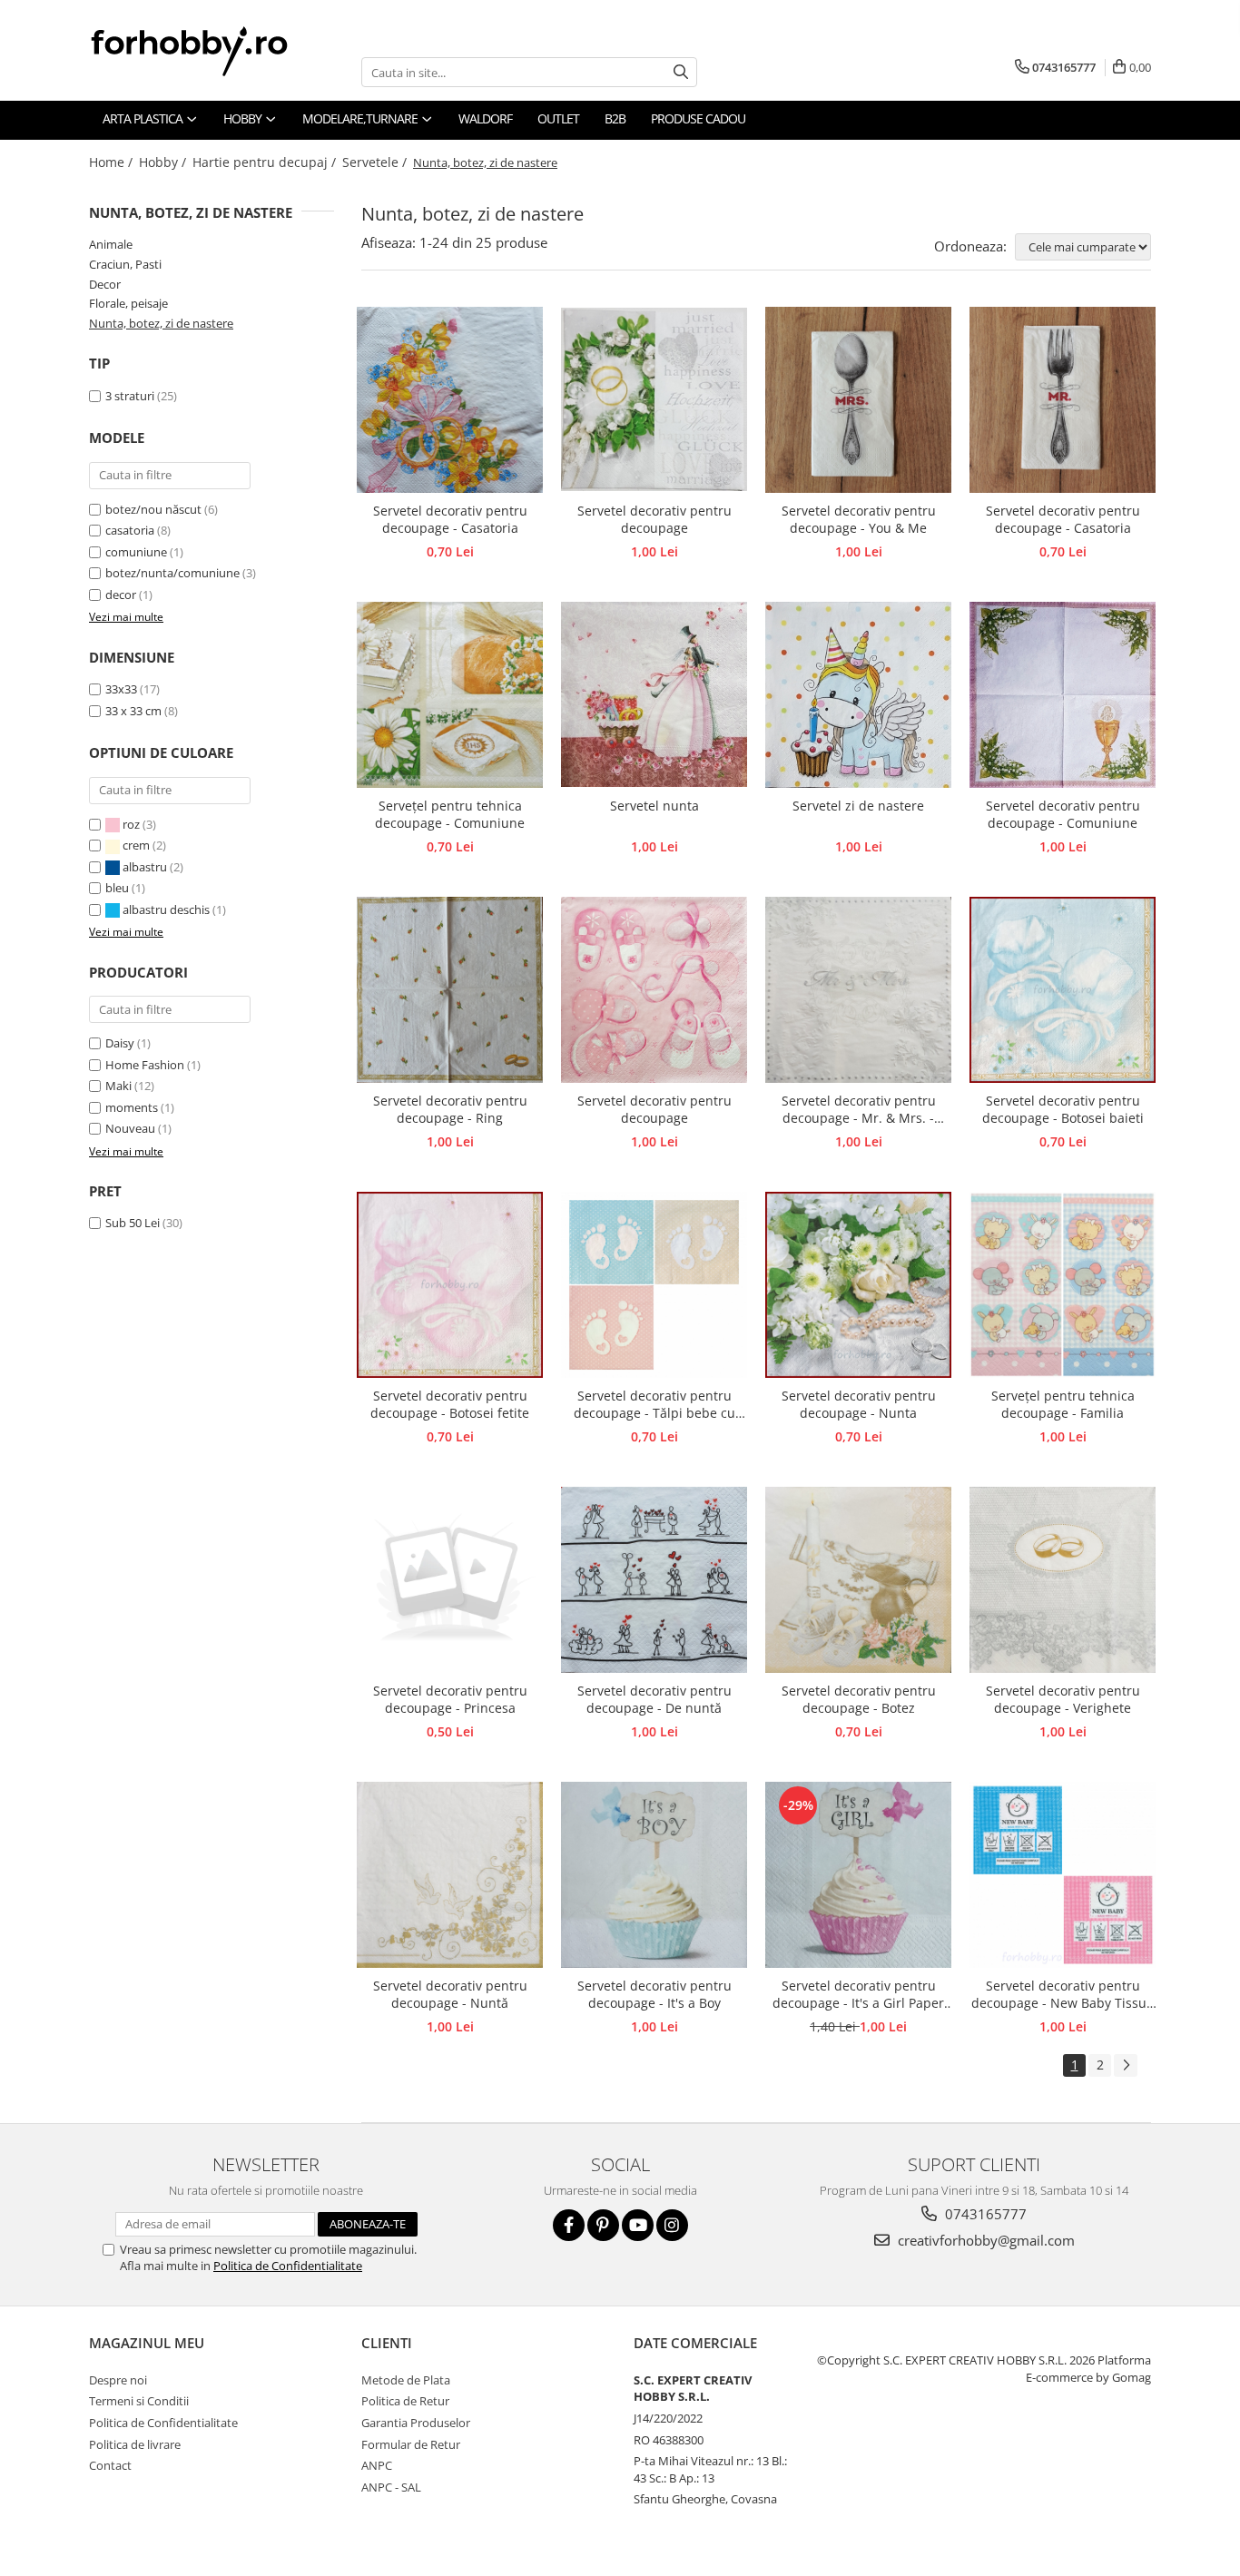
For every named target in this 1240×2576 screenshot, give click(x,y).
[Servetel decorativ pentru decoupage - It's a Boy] (654, 1875)
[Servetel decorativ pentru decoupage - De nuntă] (654, 1580)
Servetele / (376, 162)
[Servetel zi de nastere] (858, 695)
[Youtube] (638, 2225)
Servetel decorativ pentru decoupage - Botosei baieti (1063, 1109)
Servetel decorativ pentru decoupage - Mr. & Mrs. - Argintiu (859, 1110)
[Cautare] (681, 72)
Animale (111, 244)
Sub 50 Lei (133, 1223)
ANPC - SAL (391, 2487)
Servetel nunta (654, 806)
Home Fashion (145, 1065)
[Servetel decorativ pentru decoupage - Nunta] (858, 1285)
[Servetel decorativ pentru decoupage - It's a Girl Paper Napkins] (858, 1875)
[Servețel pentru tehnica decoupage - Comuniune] (450, 695)
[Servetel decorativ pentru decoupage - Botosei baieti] (1063, 990)
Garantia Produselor (416, 2423)
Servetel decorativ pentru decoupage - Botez (859, 1699)
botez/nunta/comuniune (172, 573)
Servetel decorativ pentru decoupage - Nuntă (450, 1994)
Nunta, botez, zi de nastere (161, 323)
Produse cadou (698, 118)
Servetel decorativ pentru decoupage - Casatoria (450, 519)
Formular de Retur (411, 2444)
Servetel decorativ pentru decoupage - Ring (450, 1109)
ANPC (377, 2465)
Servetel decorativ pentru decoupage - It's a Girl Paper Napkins (858, 1995)
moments (132, 1107)
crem (136, 845)
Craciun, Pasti (125, 264)
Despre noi (118, 2380)
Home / (113, 162)
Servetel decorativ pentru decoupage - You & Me (859, 519)
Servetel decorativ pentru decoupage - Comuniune (1063, 814)
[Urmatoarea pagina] (1126, 2065)
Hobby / (164, 162)
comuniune (136, 552)
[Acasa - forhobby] (207, 51)
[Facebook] (569, 2225)
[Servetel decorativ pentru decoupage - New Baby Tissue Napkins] (1063, 1875)
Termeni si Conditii (139, 2401)
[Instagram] (672, 2225)
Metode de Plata (406, 2380)
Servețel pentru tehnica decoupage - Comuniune (450, 814)
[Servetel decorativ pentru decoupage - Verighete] (1063, 1580)
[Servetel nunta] (654, 694)
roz (131, 824)
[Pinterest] (603, 2225)
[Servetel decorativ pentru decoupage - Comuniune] (1063, 695)
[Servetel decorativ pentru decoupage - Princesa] (450, 1580)
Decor (105, 284)
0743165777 (984, 2214)
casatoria (130, 530)
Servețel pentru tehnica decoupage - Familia (1063, 1404)
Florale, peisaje (128, 303)
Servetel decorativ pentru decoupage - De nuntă (654, 1699)
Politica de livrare (135, 2444)
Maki (118, 1086)
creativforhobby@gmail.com (984, 2240)
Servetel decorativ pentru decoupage (654, 519)
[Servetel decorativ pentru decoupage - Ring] (450, 990)
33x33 (121, 689)
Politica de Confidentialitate (288, 2266)
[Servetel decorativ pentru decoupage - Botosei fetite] (450, 1285)
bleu (118, 888)
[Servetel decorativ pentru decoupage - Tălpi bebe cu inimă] (654, 1285)
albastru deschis (166, 909)
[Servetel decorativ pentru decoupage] (654, 399)
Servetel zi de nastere (858, 806)
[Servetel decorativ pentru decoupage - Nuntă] (450, 1875)
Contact (110, 2465)
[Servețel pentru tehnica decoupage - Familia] (1063, 1285)
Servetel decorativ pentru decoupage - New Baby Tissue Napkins (1063, 1995)
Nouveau (130, 1128)
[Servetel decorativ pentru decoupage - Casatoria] (450, 400)
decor (121, 595)
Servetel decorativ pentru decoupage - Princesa (450, 1699)
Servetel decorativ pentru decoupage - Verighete (1063, 1699)
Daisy (120, 1043)
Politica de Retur (405, 2401)
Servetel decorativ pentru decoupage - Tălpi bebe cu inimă (654, 1405)
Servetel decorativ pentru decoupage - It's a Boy (654, 1994)
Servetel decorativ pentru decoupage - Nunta (859, 1404)
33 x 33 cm (133, 711)
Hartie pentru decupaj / (266, 162)
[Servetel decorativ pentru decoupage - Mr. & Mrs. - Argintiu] (858, 990)
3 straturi (130, 396)
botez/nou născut (153, 509)
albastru (145, 867)
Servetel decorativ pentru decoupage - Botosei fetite (450, 1404)
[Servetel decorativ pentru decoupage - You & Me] (858, 400)
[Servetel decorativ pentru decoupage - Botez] (858, 1580)
